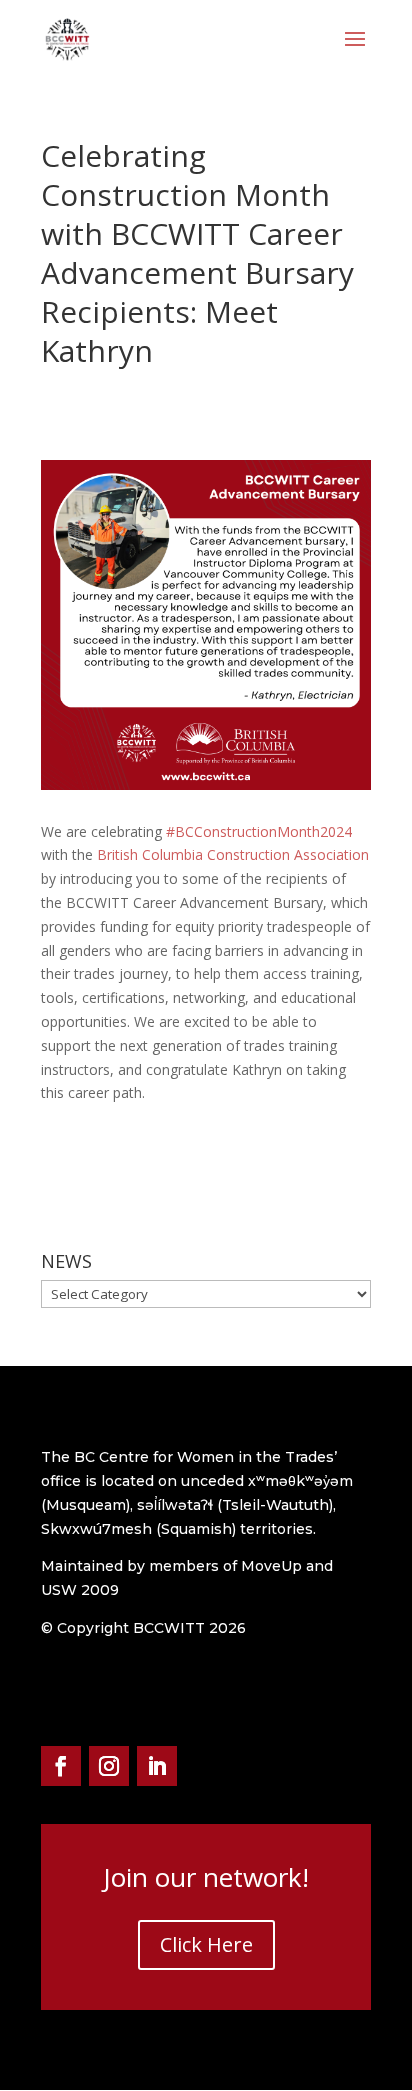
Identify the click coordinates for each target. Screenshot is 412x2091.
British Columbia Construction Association (233, 854)
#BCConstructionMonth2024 (259, 831)
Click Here (206, 1944)
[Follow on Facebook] (61, 1766)
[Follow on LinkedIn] (157, 1766)
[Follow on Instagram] (109, 1766)
